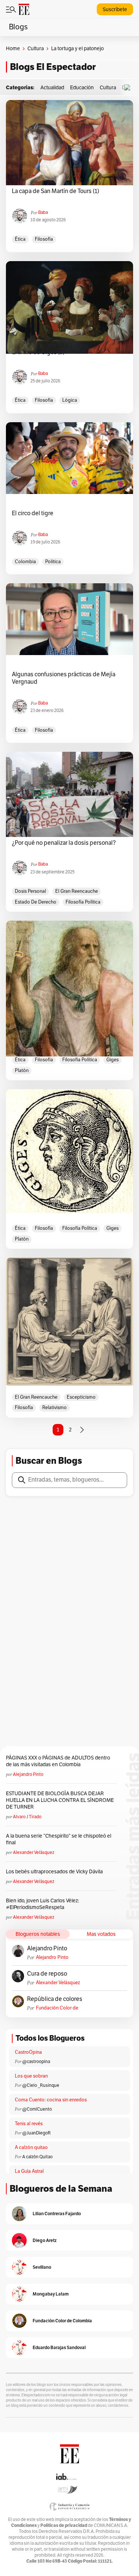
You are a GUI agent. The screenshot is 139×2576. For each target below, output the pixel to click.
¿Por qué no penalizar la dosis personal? (64, 843)
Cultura (36, 49)
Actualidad (52, 88)
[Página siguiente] (82, 1430)
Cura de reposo (47, 1974)
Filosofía (44, 239)
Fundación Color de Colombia (57, 2008)
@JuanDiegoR (37, 2133)
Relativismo (54, 1408)
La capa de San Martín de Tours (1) (56, 191)
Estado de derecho (36, 902)
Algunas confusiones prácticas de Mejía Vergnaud (64, 678)
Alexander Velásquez (34, 1852)
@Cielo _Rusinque (41, 2085)
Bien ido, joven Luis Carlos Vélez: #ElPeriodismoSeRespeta (42, 1904)
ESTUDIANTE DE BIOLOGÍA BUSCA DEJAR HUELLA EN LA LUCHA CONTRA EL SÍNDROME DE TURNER (60, 1800)
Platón (22, 1071)
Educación (82, 88)
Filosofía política (83, 902)
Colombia (25, 562)
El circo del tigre (33, 513)
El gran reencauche (77, 891)
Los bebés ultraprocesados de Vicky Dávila (55, 1872)
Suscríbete (115, 9)
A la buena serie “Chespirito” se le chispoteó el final (59, 1839)
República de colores (55, 1999)
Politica (53, 562)
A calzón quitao (31, 2147)
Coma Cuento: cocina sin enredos (51, 2100)
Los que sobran (31, 2076)
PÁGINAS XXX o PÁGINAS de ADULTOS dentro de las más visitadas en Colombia (58, 1761)
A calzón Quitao (37, 2157)
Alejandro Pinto (28, 1774)
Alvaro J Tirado (27, 1817)
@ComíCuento (37, 2109)
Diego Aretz (45, 2240)
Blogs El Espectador (53, 67)
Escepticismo (81, 1397)
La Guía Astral (29, 2171)
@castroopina (36, 2062)
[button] (129, 88)
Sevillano (42, 2267)
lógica (70, 400)
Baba (43, 212)
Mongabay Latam (51, 2294)
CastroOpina (28, 2052)
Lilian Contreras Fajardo (57, 2214)
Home (13, 49)
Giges (112, 1060)
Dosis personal (30, 891)
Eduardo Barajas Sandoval (59, 2347)
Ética (20, 239)
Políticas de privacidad (64, 2525)
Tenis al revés (29, 2124)
